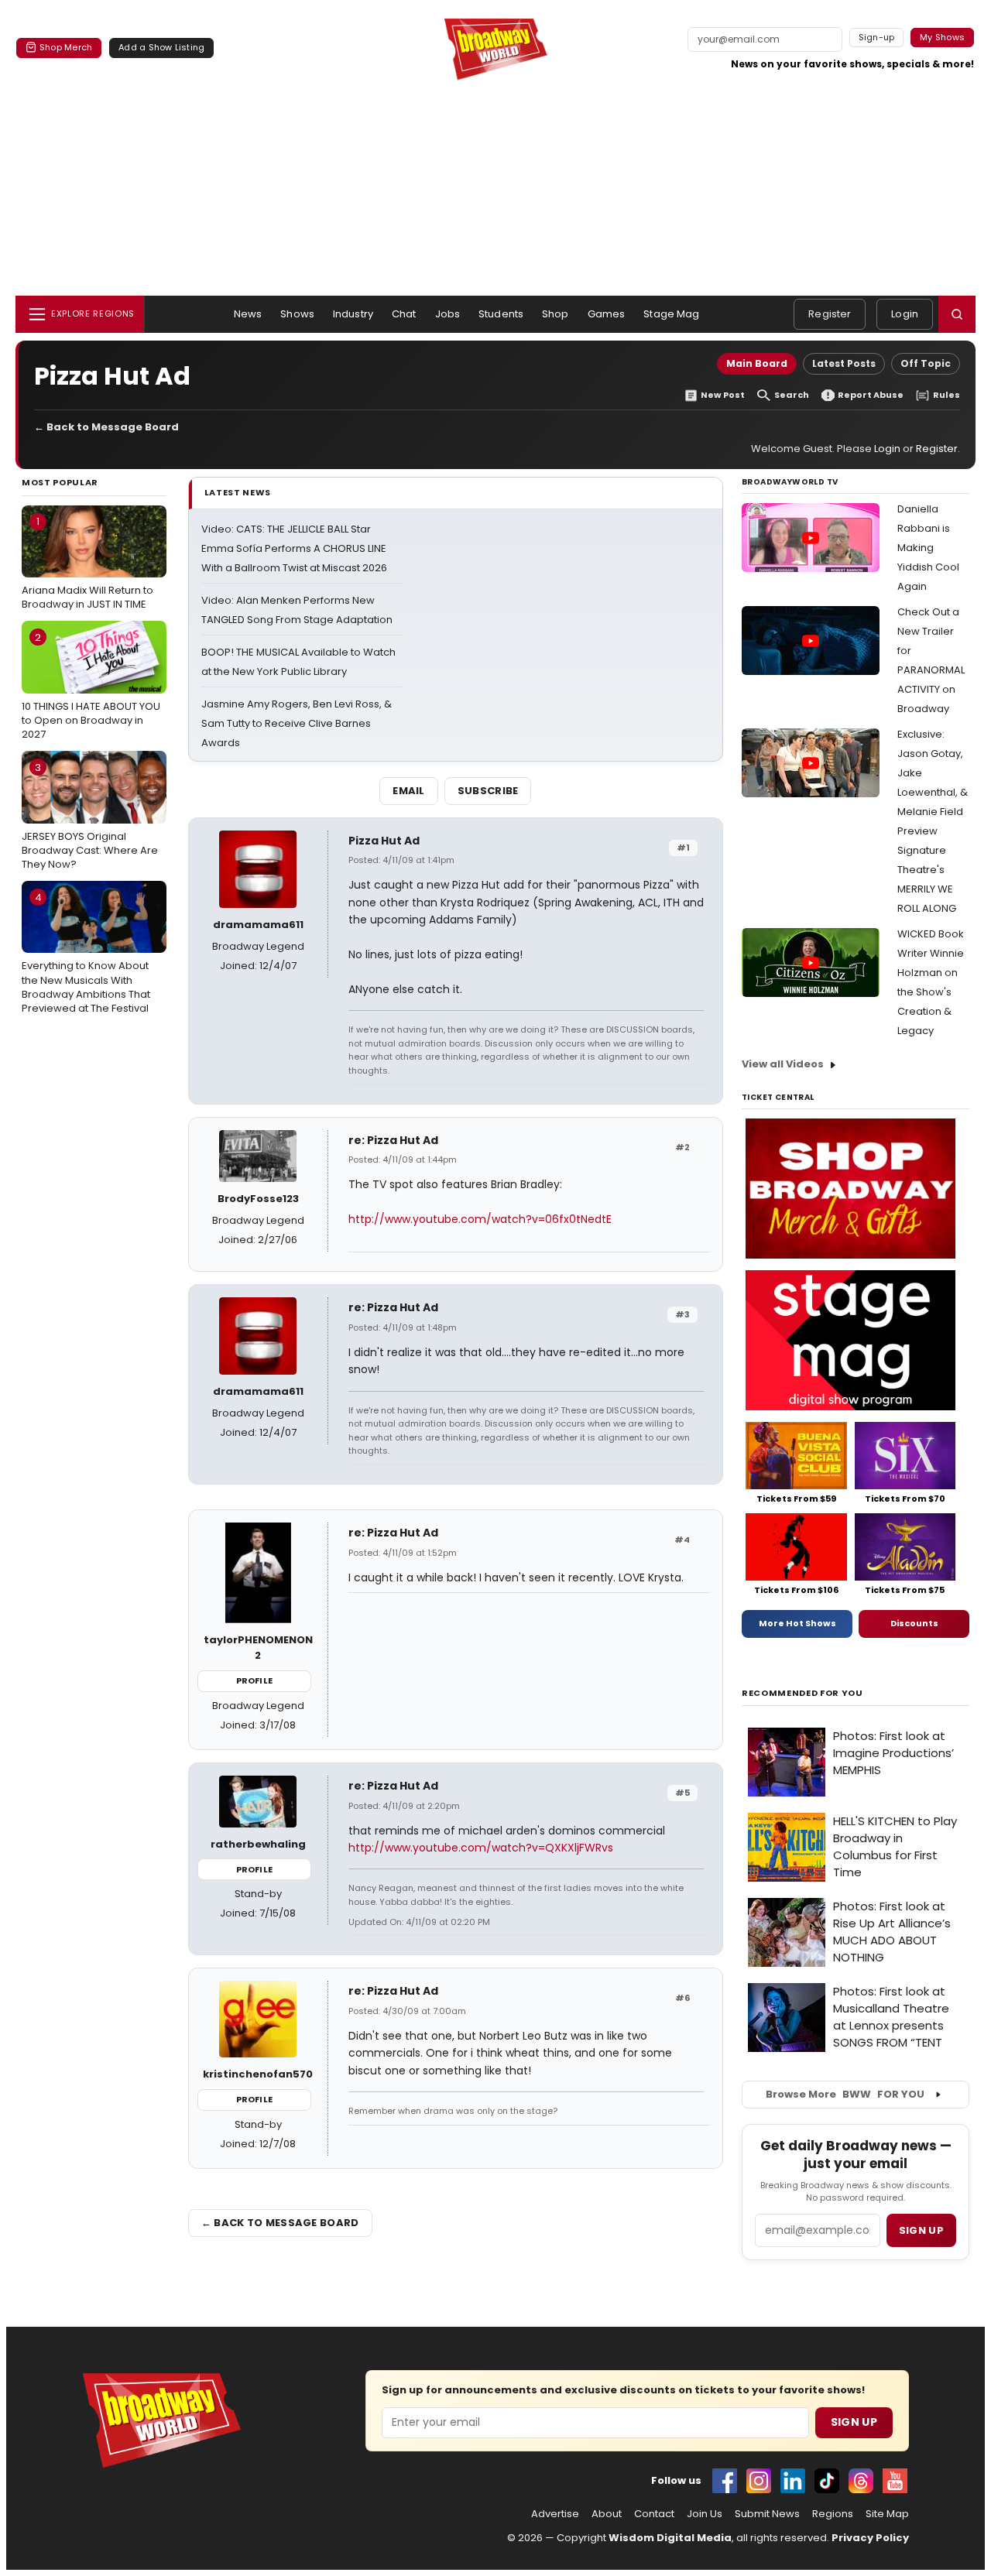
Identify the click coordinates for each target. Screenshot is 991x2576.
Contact (654, 2514)
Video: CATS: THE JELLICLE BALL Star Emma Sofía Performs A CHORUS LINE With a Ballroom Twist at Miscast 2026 (294, 548)
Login (905, 314)
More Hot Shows (797, 1623)
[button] (957, 314)
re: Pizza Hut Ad (393, 1140)
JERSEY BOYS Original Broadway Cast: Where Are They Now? (90, 816)
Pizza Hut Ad (384, 841)
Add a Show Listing (161, 47)
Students (501, 314)
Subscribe (488, 791)
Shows (297, 314)
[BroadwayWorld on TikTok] (827, 2481)
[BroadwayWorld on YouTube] (895, 2481)
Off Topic (926, 363)
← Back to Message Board (106, 427)
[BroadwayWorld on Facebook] (725, 2481)
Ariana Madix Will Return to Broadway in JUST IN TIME (87, 563)
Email (409, 791)
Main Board (757, 363)
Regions (833, 2514)
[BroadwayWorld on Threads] (861, 2481)
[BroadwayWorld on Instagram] (759, 2481)
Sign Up (854, 2422)
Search (792, 395)
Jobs (448, 314)
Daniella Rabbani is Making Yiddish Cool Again (928, 548)
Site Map (887, 2514)
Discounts (914, 1623)
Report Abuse (871, 395)
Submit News (767, 2514)
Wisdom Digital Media (670, 2538)
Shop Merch (66, 47)
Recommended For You (802, 1693)
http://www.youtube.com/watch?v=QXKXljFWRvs (481, 1848)
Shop (556, 314)
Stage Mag (671, 314)
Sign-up (877, 37)
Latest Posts (844, 363)
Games (607, 314)
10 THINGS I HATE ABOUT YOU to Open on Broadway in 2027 (91, 686)
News (248, 314)
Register (830, 314)
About (607, 2514)
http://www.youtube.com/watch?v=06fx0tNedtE (480, 1219)
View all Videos (783, 1064)
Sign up (921, 2230)
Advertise (555, 2514)
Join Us (705, 2514)
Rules (946, 395)
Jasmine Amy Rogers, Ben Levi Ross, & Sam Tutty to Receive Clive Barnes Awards (297, 723)
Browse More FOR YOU (845, 2094)
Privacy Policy (870, 2538)
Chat (404, 314)
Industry (353, 314)
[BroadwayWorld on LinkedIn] (793, 2481)
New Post (723, 395)
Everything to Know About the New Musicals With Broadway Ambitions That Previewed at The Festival (86, 953)
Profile (254, 1680)
